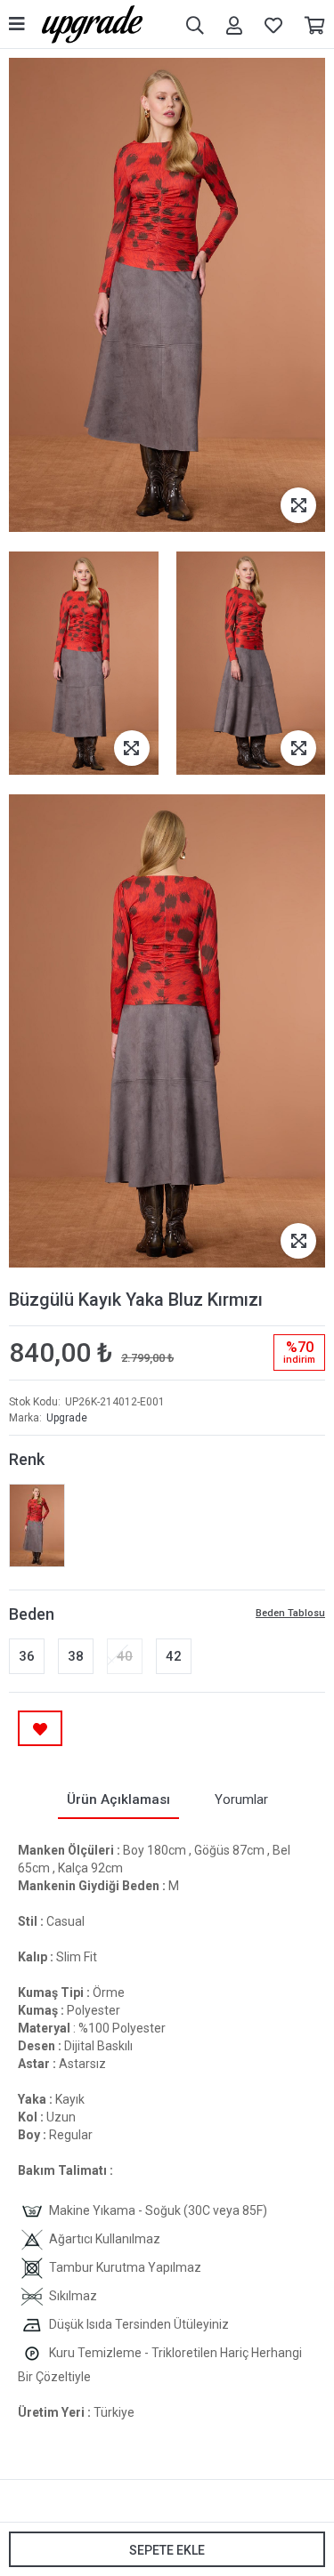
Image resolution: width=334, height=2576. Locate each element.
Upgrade (67, 1418)
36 (27, 1656)
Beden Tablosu (290, 1613)
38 (76, 1656)
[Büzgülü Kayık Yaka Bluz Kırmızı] (37, 1525)
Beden (32, 1614)
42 (174, 1656)
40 (125, 1656)
